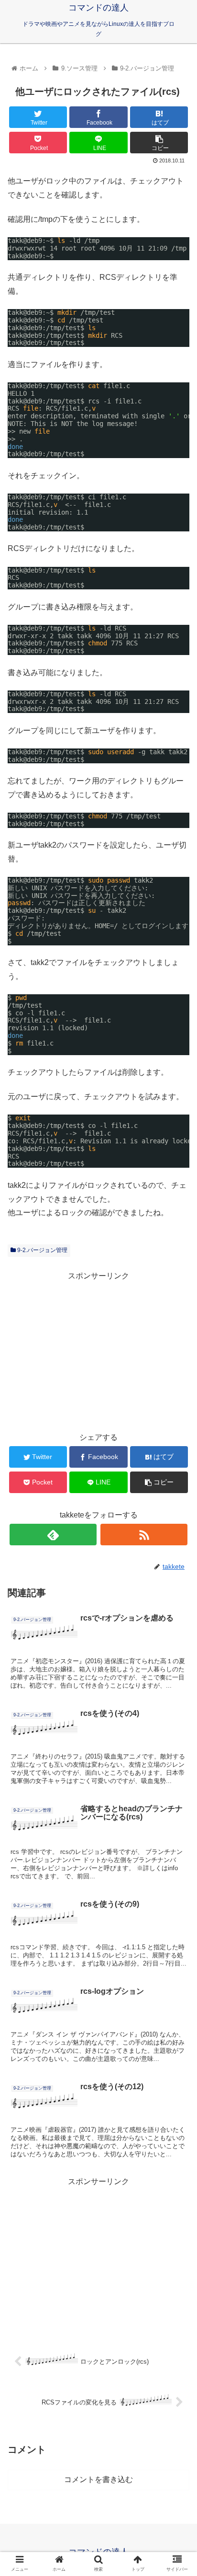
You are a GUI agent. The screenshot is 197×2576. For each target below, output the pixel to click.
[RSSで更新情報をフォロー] (144, 1535)
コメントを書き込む (98, 2479)
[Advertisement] (98, 1350)
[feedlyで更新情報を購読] (53, 1535)
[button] (177, 1476)
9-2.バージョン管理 (42, 1250)
